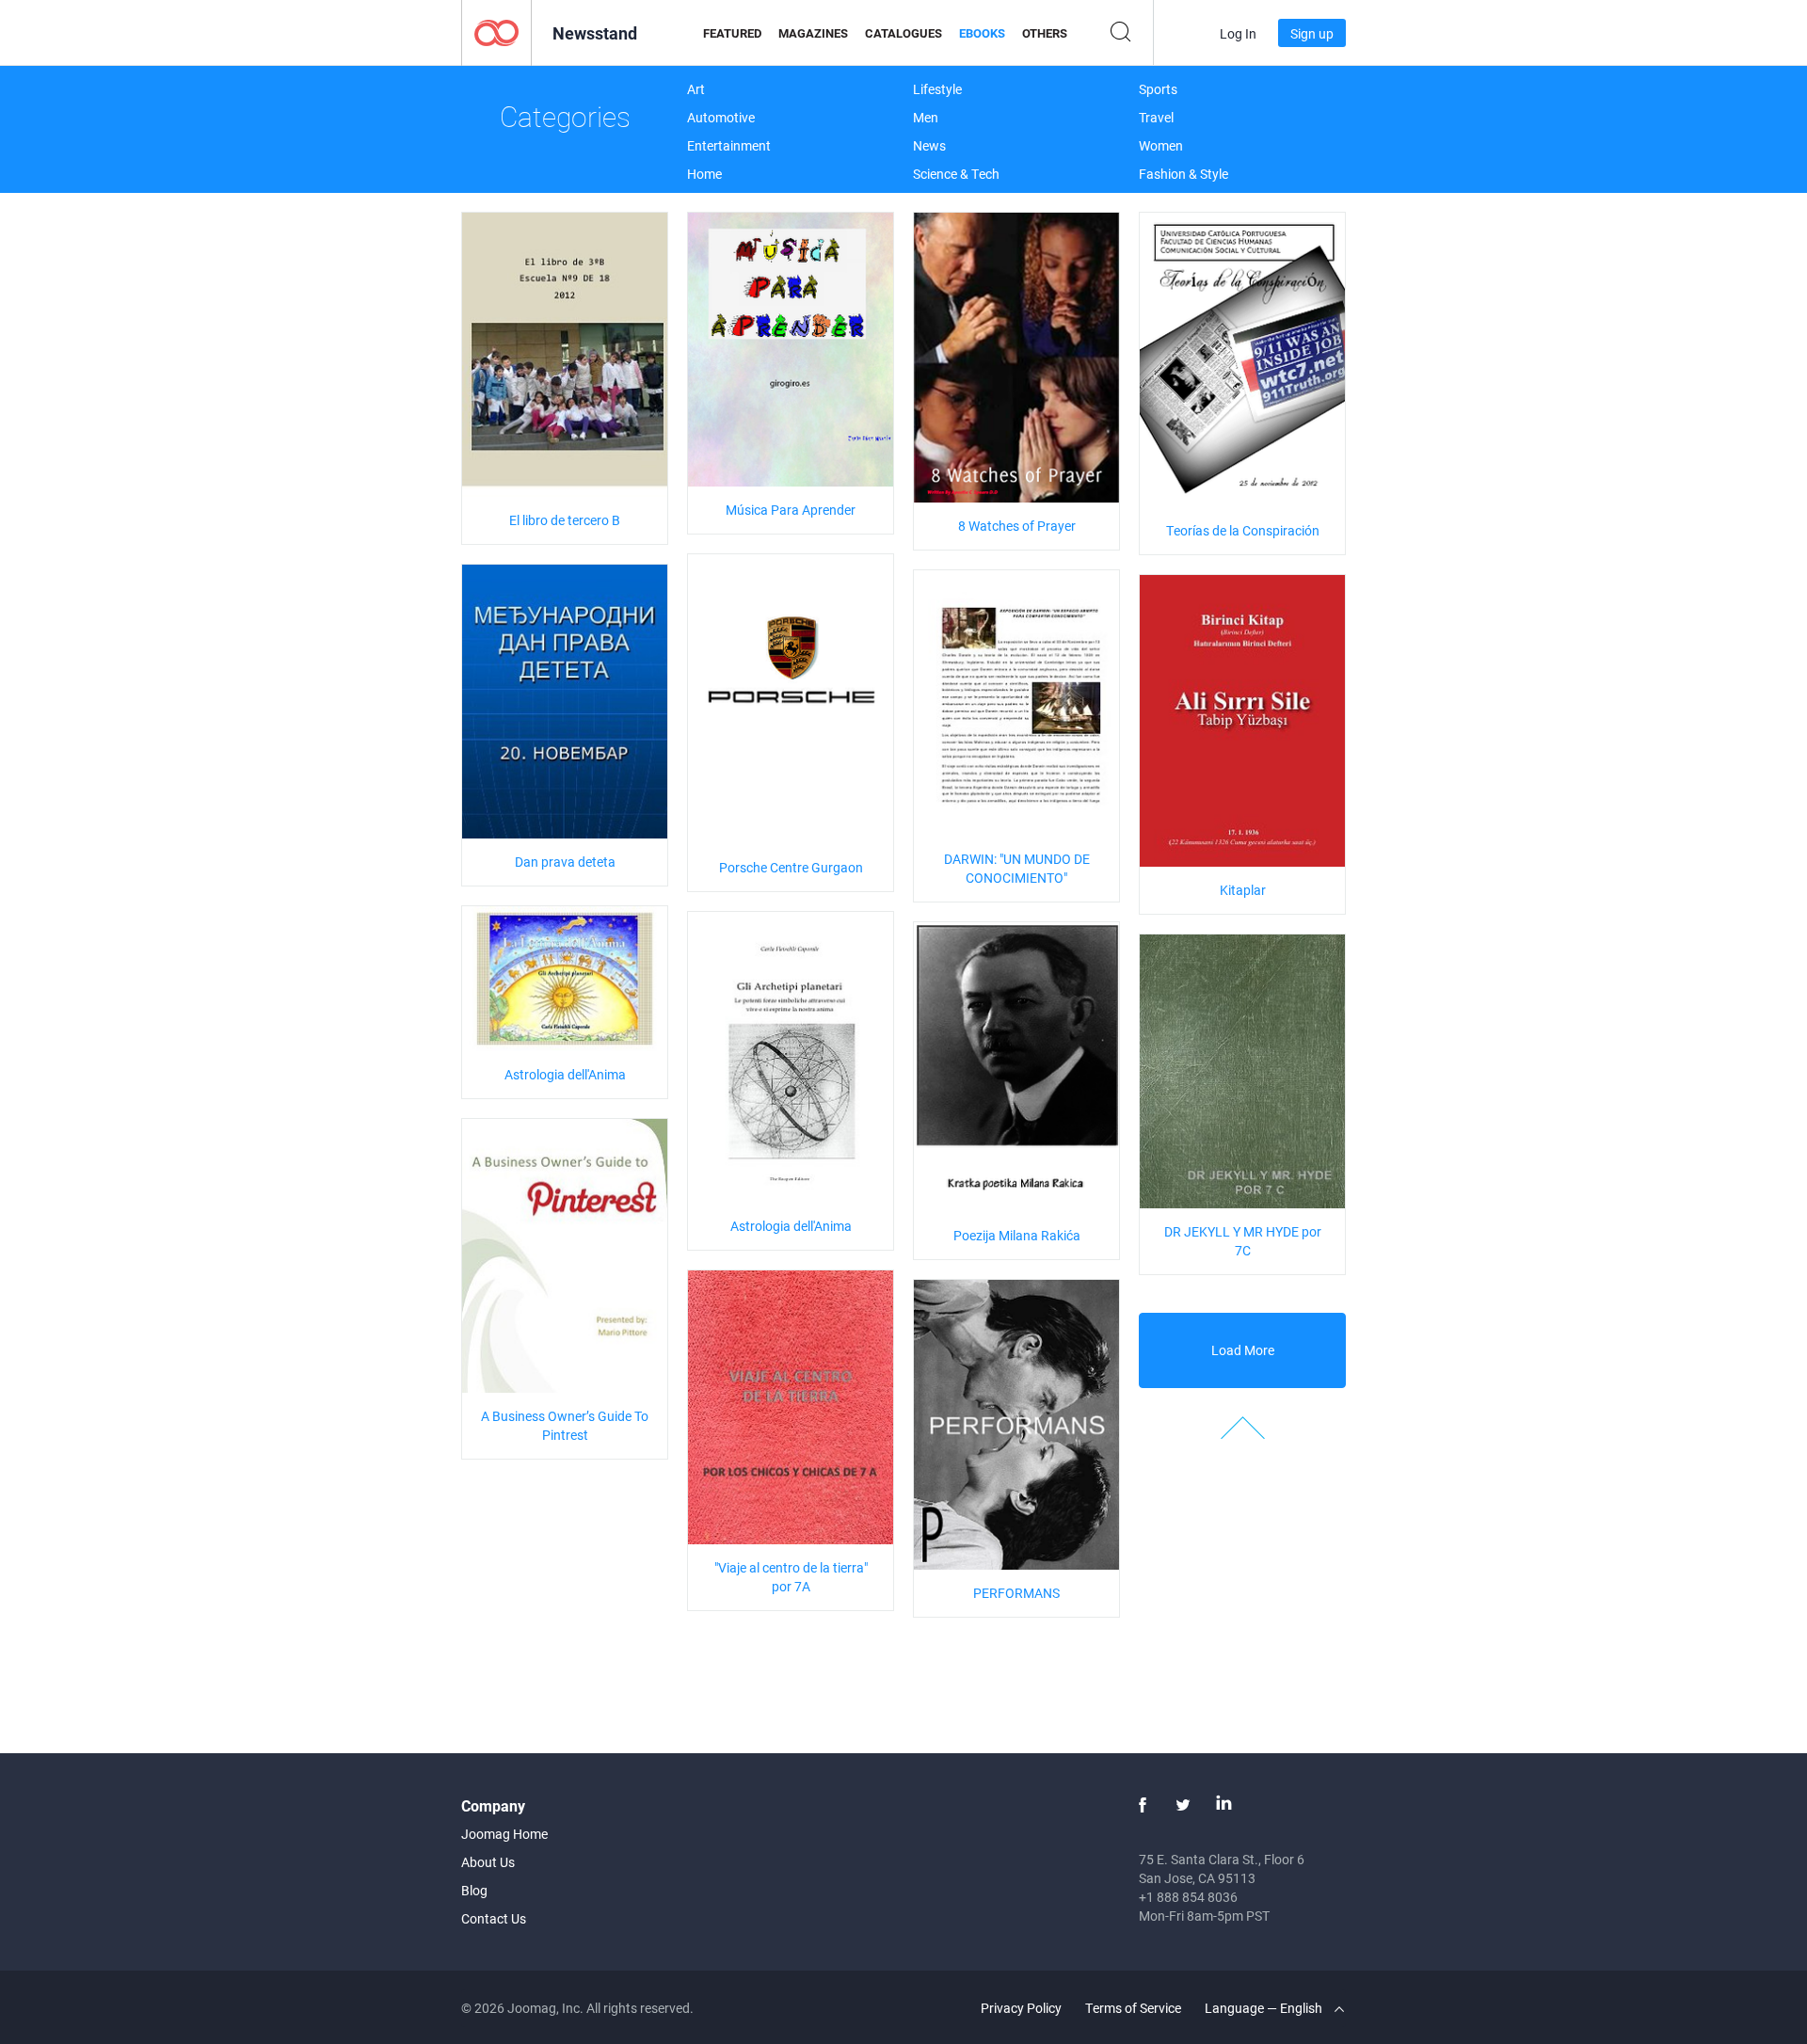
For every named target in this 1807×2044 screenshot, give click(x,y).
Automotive (721, 117)
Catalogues (903, 33)
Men (926, 117)
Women (1161, 145)
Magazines (813, 33)
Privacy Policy (1021, 2008)
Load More (1243, 1350)
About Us (488, 1862)
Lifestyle (937, 89)
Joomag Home (504, 1834)
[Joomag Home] (496, 32)
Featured (732, 33)
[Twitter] (1183, 1805)
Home (704, 174)
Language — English (1265, 2008)
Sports (1158, 89)
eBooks (982, 33)
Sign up (1312, 33)
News (929, 145)
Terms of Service (1133, 2008)
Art (696, 89)
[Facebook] (1143, 1805)
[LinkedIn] (1223, 1805)
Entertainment (729, 145)
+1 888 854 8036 (1188, 1897)
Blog (474, 1890)
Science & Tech (956, 174)
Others (1045, 33)
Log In (1238, 33)
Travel (1156, 117)
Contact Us (494, 1918)
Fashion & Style (1183, 174)
